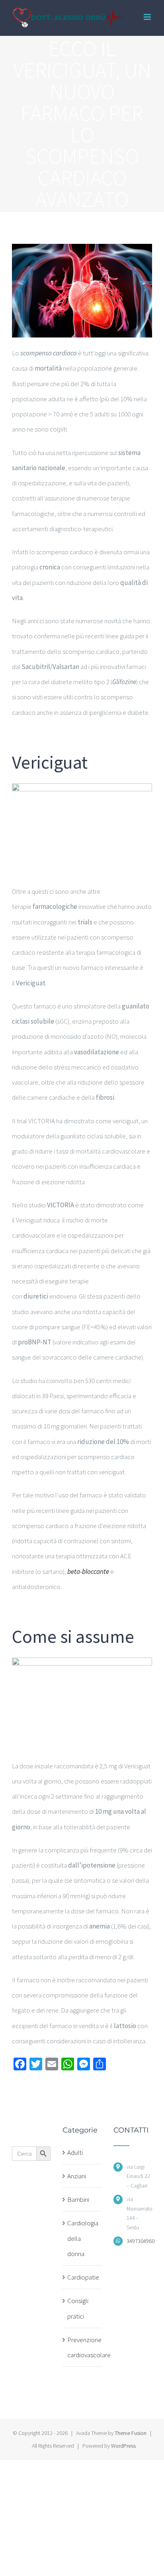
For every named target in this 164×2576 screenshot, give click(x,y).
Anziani (77, 2176)
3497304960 (139, 2241)
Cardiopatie (82, 2277)
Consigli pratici (78, 2308)
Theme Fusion (131, 2433)
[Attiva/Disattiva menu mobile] (148, 17)
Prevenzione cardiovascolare (82, 2347)
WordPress (123, 2446)
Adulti (75, 2152)
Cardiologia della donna (82, 2238)
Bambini (78, 2199)
